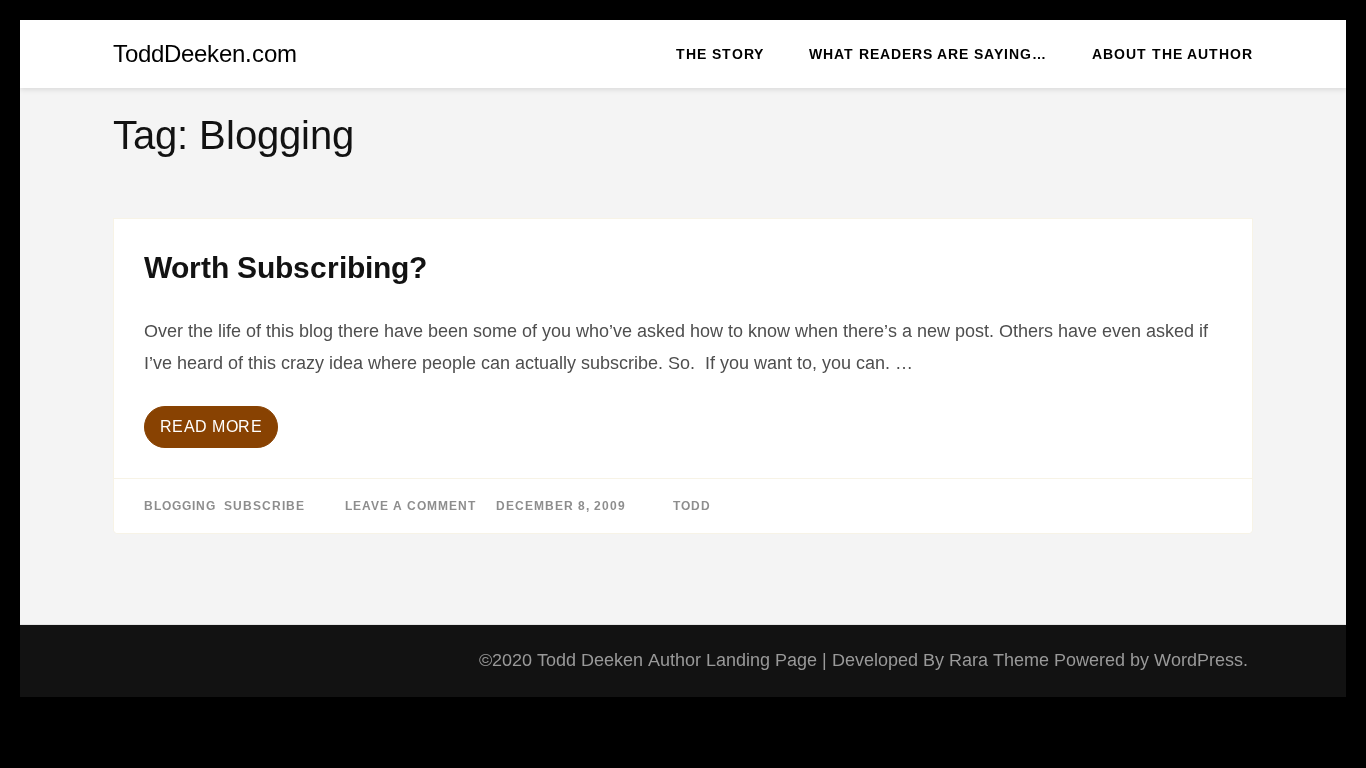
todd (692, 506)
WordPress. (1201, 660)
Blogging (180, 506)
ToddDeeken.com (205, 53)
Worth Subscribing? (285, 267)
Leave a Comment (410, 506)
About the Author (1172, 54)
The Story (720, 54)
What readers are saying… (928, 54)
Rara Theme (1001, 660)
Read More (211, 426)
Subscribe (264, 506)
